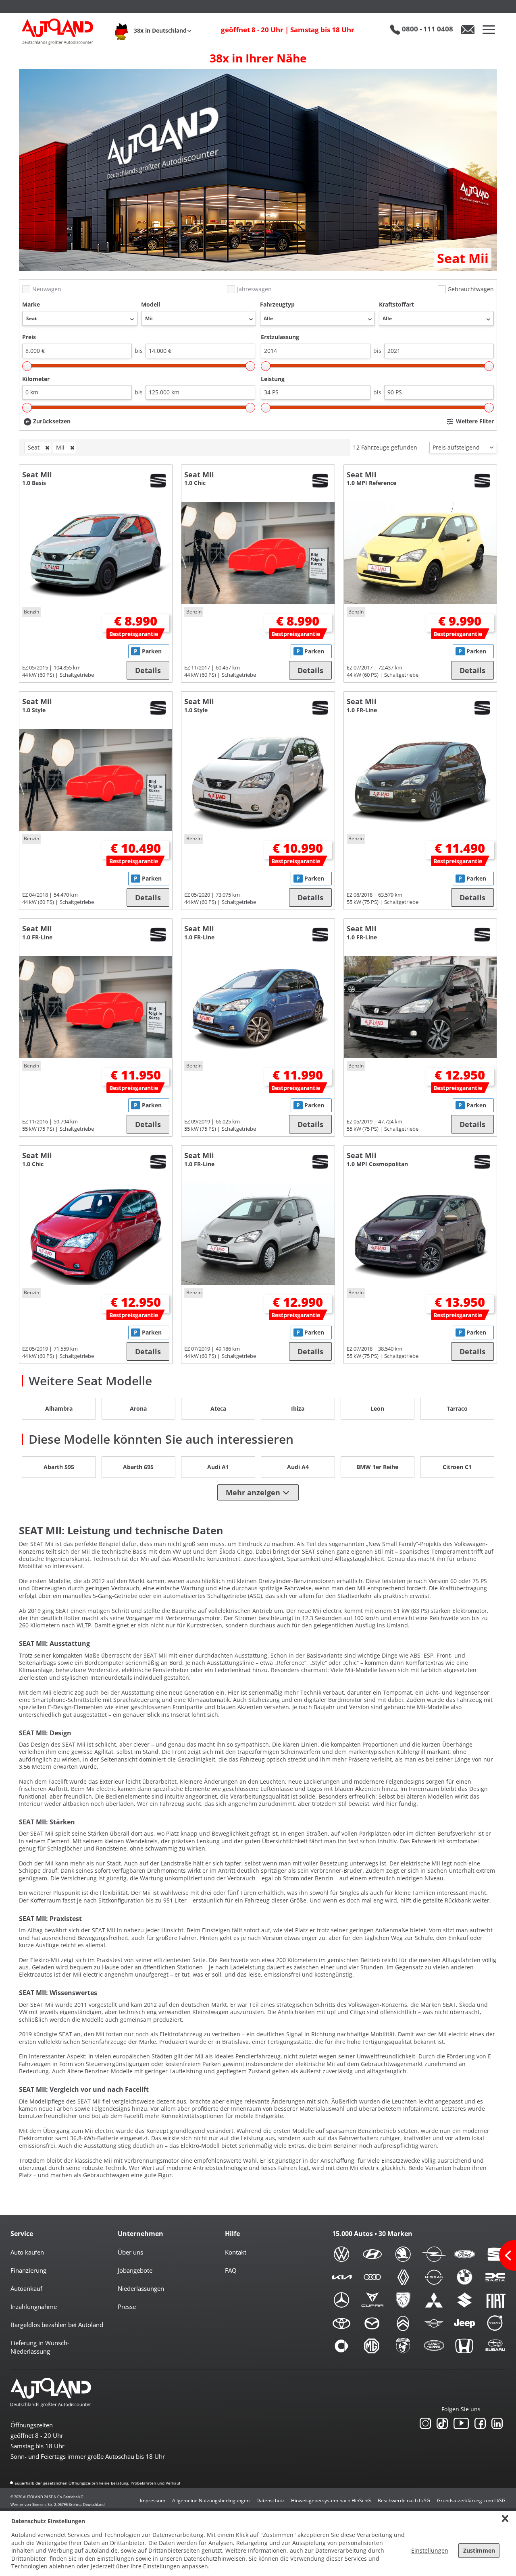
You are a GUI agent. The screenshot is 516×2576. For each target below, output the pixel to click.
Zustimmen (479, 2550)
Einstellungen (430, 2550)
